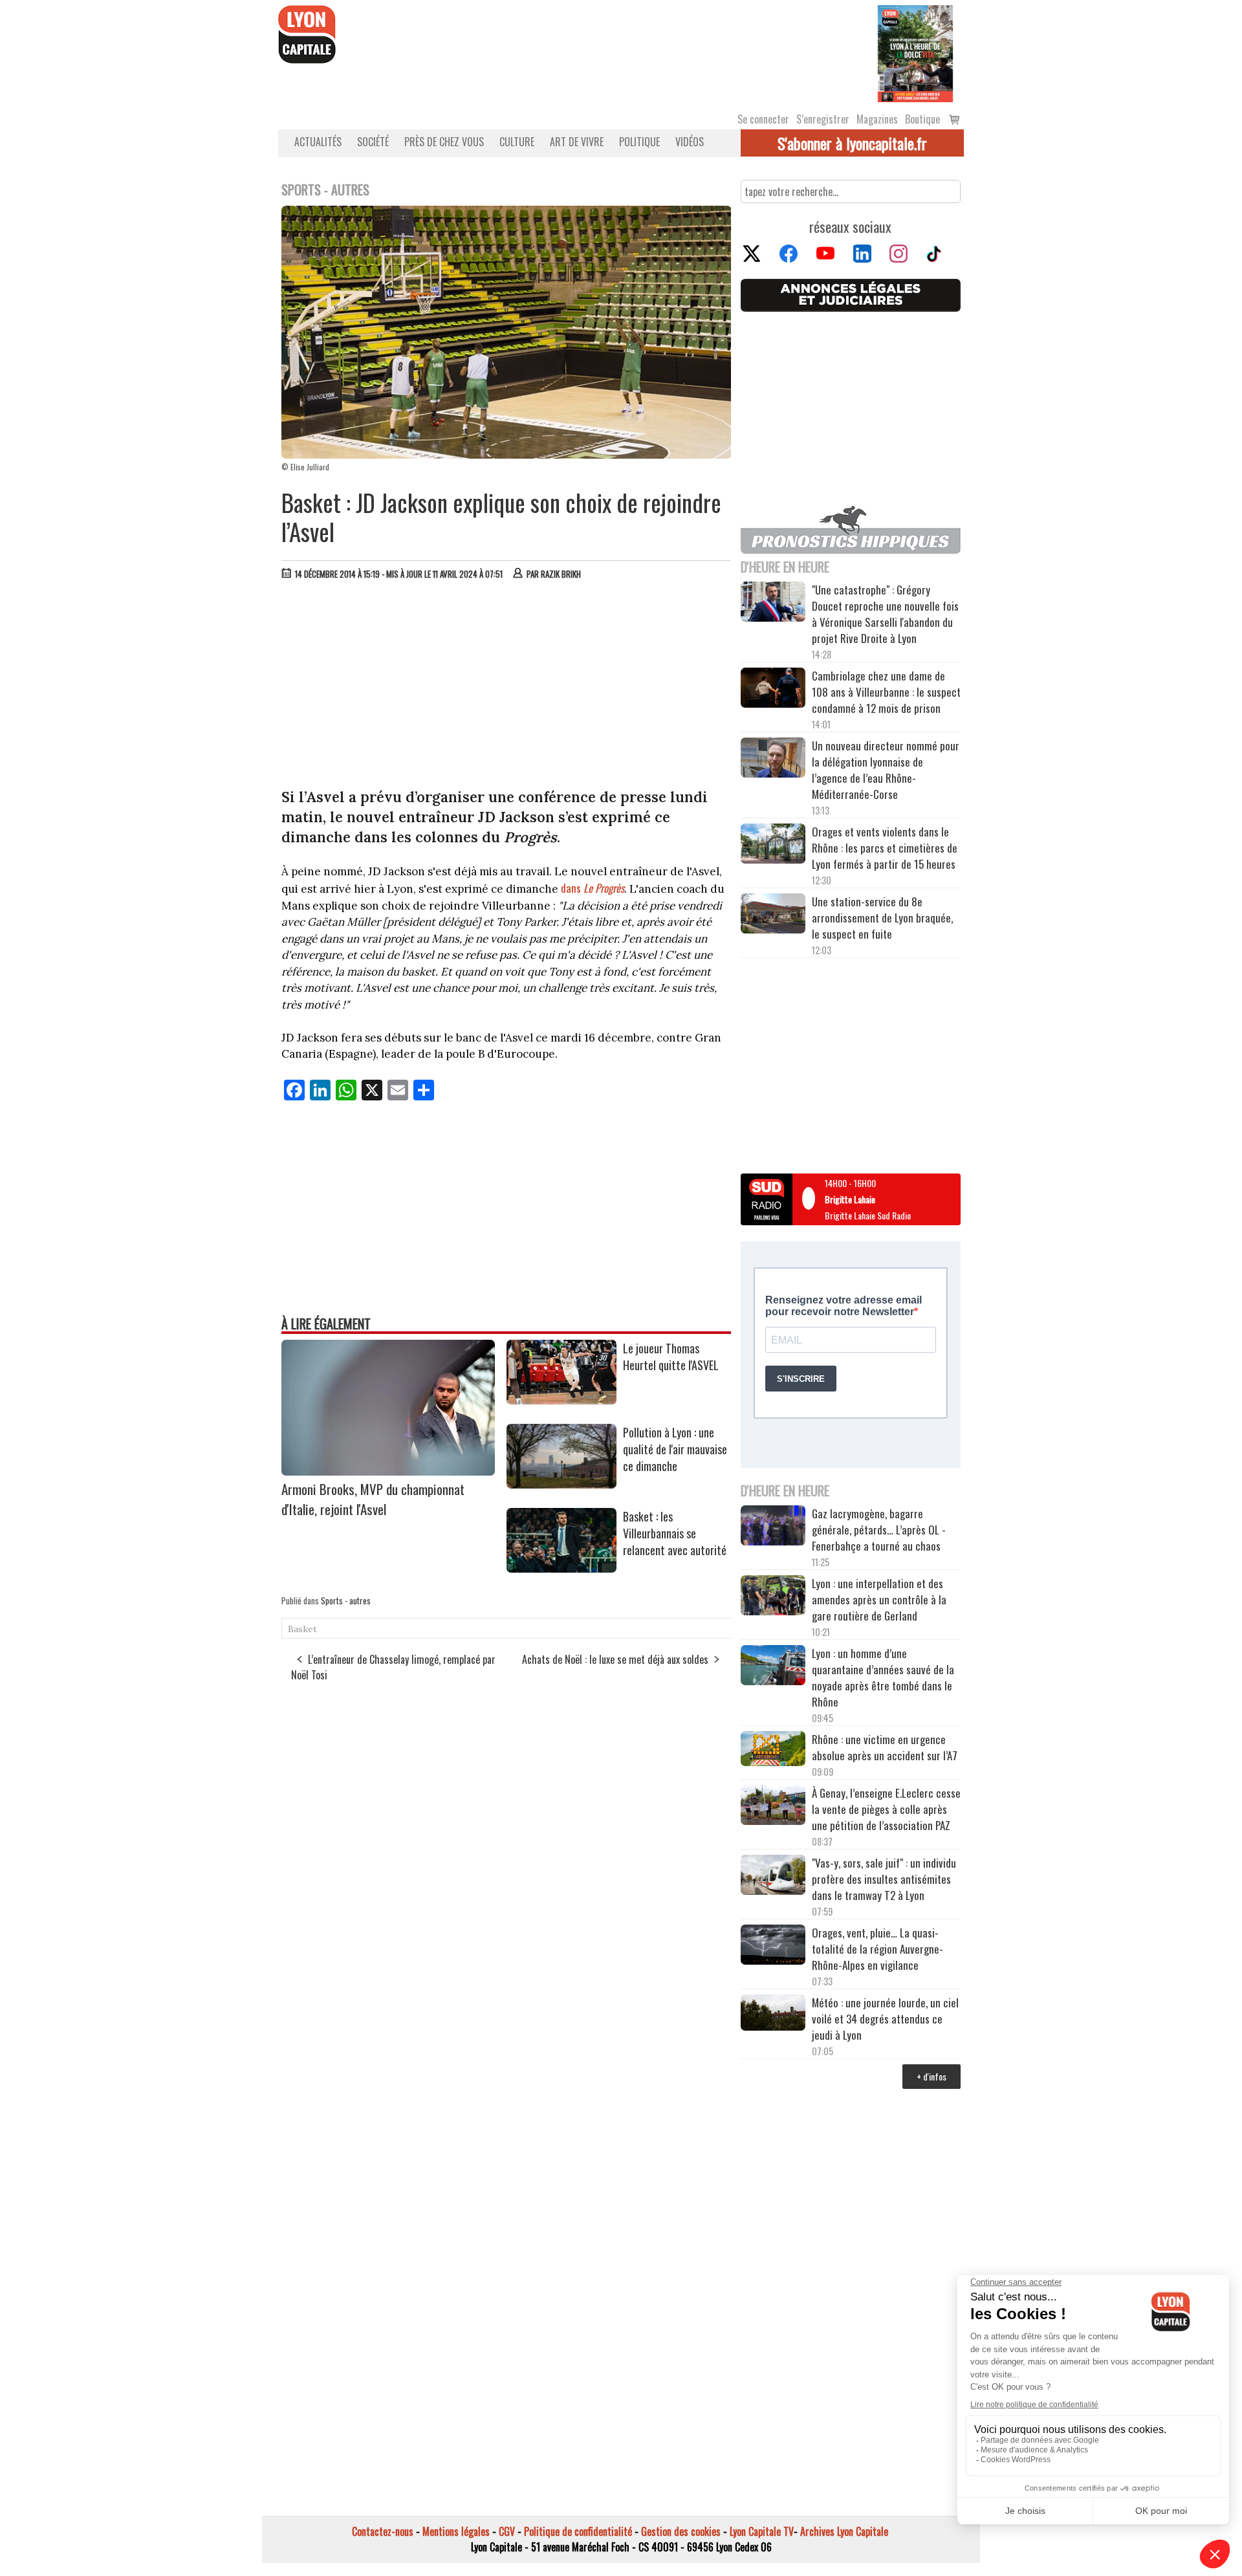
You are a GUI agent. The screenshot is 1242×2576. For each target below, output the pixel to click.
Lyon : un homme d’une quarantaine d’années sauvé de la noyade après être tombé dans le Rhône (883, 1677)
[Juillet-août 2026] (915, 52)
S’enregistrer (823, 119)
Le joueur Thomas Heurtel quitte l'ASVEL (671, 1357)
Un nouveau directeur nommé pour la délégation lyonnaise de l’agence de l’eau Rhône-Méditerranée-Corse (886, 770)
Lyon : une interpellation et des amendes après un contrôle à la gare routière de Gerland (879, 1599)
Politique (639, 142)
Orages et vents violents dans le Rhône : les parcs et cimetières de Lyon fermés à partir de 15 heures (885, 848)
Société (373, 142)
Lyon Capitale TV (762, 2531)
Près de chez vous (444, 142)
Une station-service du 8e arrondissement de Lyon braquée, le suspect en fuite (882, 918)
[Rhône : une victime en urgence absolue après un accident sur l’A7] (773, 1751)
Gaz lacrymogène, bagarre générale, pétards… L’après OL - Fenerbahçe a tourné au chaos (879, 1530)
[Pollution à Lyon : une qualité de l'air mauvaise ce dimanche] (561, 1484)
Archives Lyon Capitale (844, 2531)
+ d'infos (931, 2076)
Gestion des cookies (681, 2531)
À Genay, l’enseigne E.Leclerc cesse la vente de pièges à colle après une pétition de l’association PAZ (886, 1809)
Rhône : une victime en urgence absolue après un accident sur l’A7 (885, 1747)
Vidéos (690, 142)
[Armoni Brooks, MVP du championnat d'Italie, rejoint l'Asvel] (388, 1471)
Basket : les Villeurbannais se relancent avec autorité (675, 1533)
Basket (302, 1629)
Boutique (922, 119)
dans (593, 888)
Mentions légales (456, 2531)
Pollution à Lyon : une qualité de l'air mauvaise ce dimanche (675, 1449)
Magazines (877, 119)
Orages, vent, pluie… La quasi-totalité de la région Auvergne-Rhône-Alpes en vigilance (877, 1949)
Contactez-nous (383, 2531)
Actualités (318, 142)
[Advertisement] (507, 687)
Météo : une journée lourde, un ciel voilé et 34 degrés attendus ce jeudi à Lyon (885, 2019)
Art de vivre (577, 142)
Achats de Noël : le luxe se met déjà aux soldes (615, 1659)
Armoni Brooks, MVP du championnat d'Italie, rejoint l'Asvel (373, 1499)
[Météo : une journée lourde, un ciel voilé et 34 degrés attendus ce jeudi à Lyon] (773, 2014)
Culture (517, 142)
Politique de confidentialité (578, 2531)
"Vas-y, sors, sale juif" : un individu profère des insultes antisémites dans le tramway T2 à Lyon (884, 1879)
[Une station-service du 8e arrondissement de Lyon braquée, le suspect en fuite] (773, 915)
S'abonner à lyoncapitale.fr (852, 143)
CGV (507, 2531)
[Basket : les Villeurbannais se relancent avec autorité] (561, 1568)
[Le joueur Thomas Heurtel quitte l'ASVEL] (561, 1400)
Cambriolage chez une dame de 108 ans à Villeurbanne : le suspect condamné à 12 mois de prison (886, 692)
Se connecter (763, 119)
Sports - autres (346, 1600)
